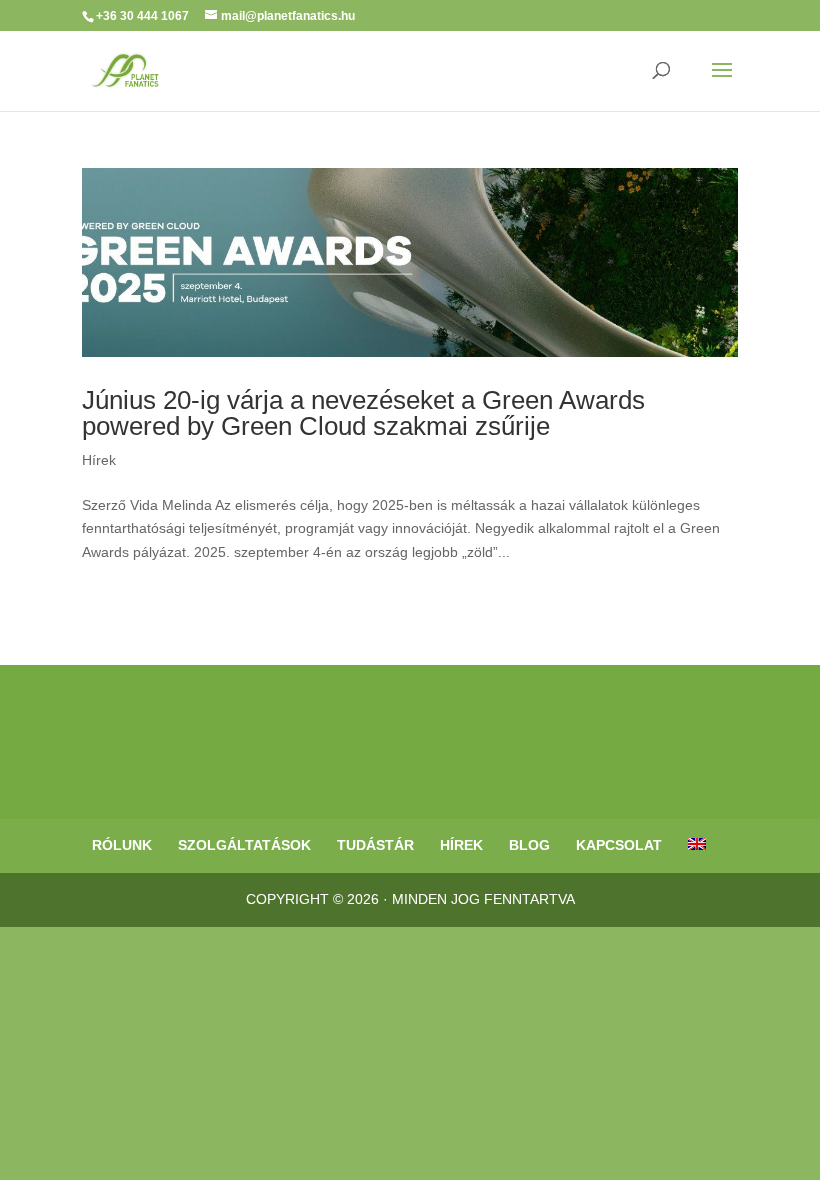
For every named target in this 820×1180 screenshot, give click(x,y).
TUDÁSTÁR (375, 845)
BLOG (529, 845)
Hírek (99, 460)
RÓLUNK (122, 845)
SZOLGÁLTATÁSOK (244, 845)
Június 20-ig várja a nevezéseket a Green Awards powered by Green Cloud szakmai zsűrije (363, 413)
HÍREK (461, 845)
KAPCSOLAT (619, 845)
